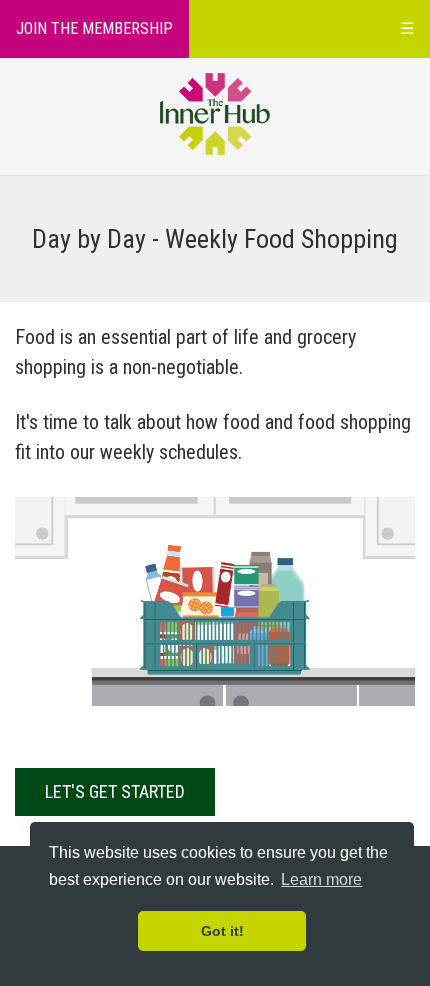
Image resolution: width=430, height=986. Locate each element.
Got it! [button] (222, 931)
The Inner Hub (215, 114)
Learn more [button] (321, 879)
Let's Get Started (115, 791)
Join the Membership (94, 28)
